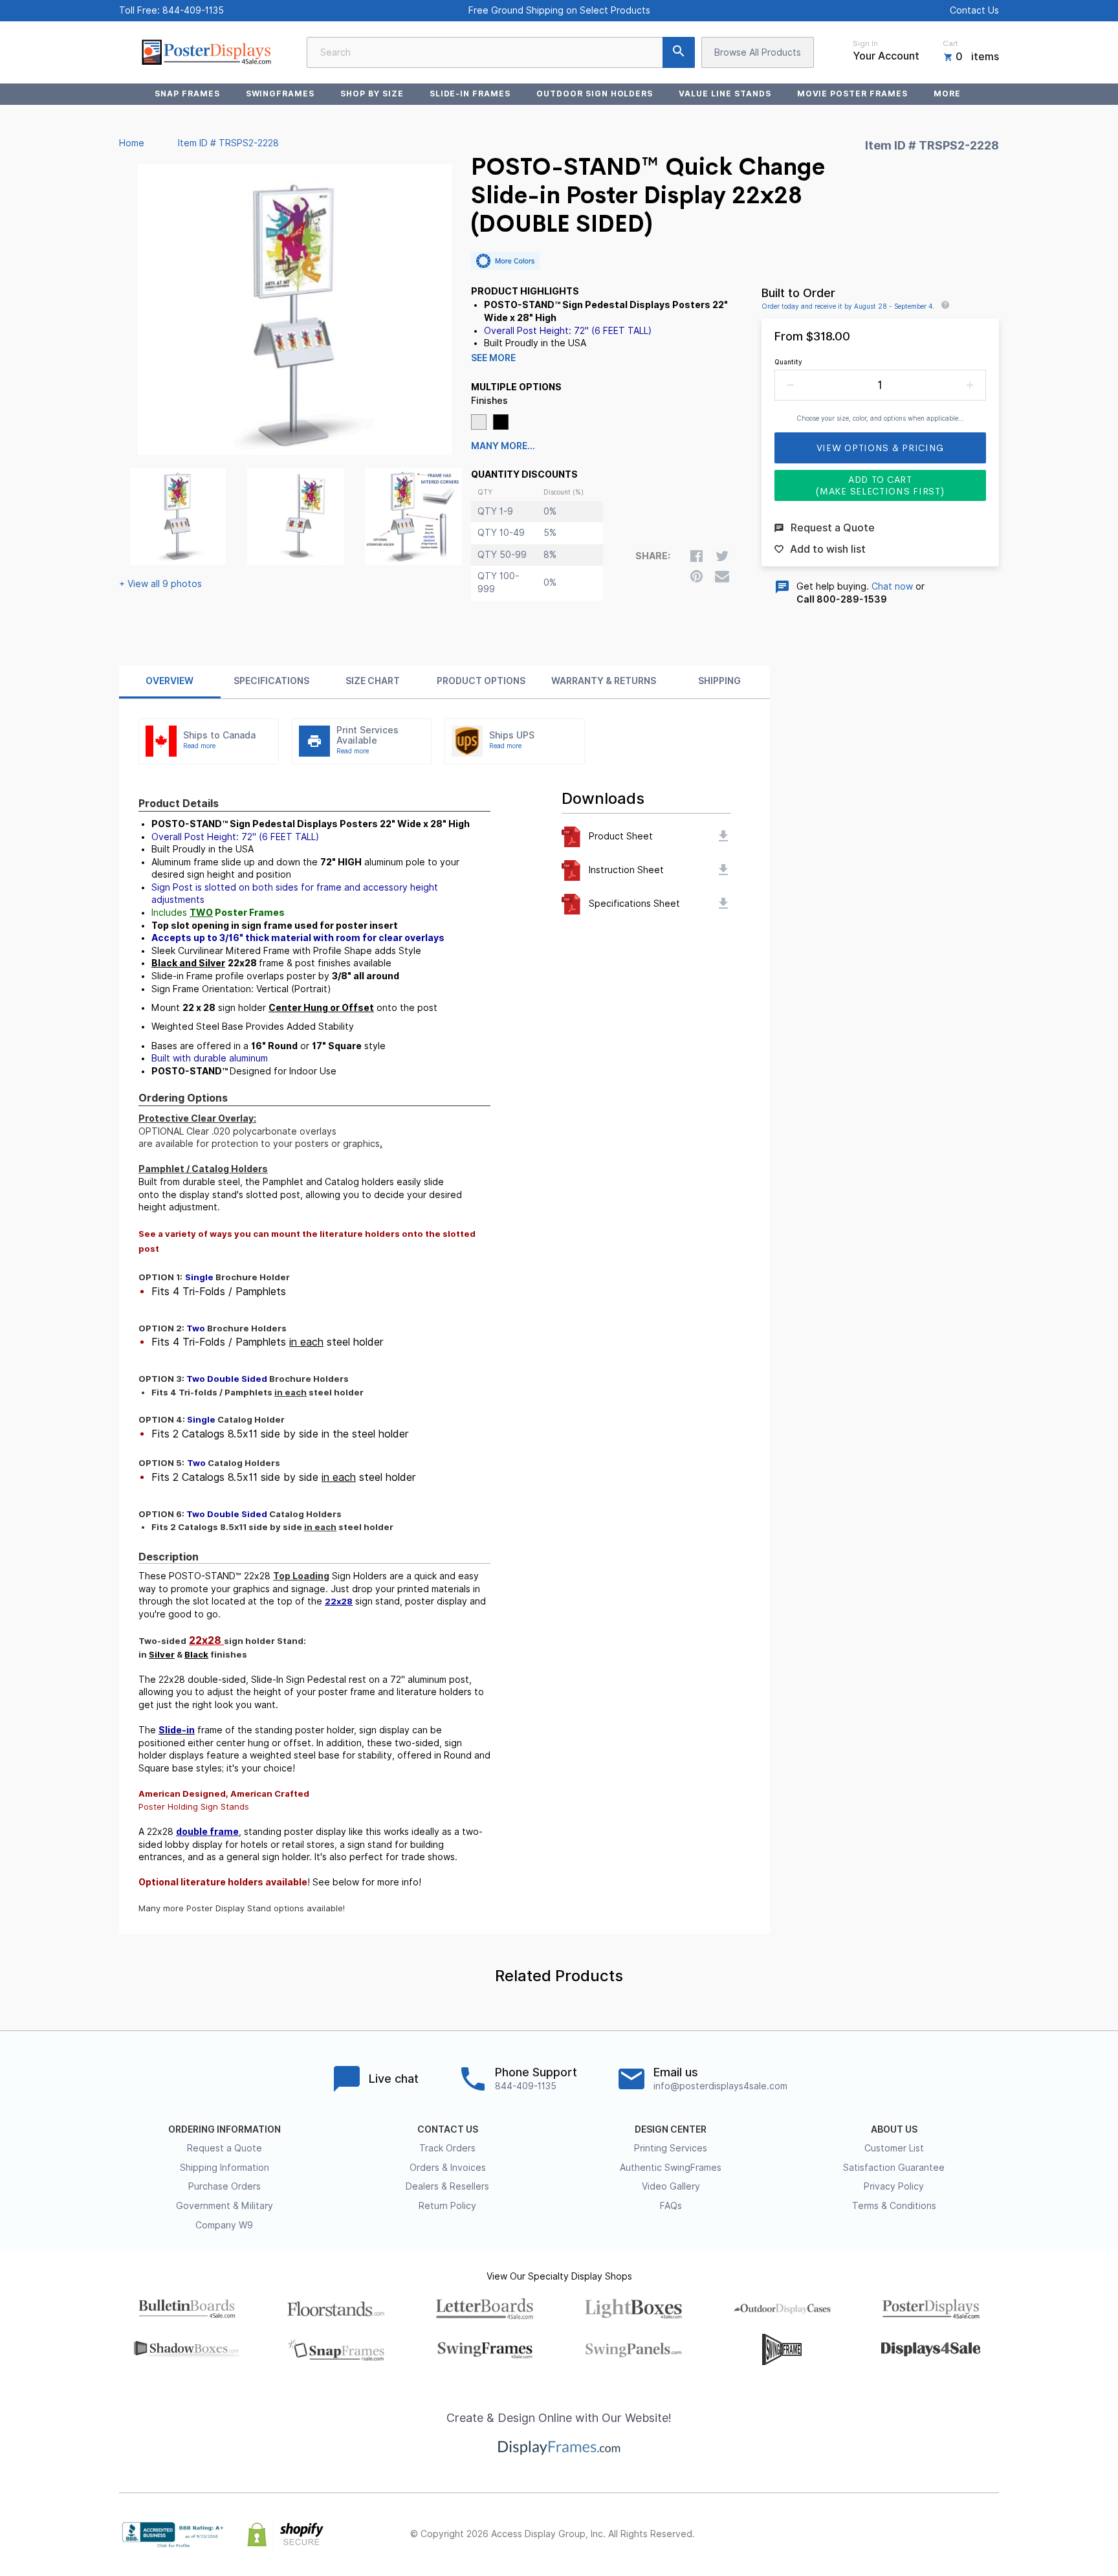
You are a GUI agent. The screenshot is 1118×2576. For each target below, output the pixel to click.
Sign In (865, 43)
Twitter (906, 2535)
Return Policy (447, 2206)
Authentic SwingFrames (671, 2168)
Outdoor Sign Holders (595, 94)
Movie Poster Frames (852, 94)
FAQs (671, 2206)
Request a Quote (225, 2148)
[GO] (679, 52)
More (947, 94)
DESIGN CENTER (671, 2129)
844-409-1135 (193, 10)
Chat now (892, 586)
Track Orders (447, 2148)
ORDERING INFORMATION (225, 2129)
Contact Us (974, 10)
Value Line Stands (725, 94)
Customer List (894, 2148)
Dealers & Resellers (447, 2186)
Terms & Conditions (894, 2206)
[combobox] (501, 52)
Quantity (788, 362)
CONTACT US (448, 2129)
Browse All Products (758, 52)
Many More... (503, 446)
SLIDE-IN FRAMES (470, 94)
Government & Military (225, 2206)
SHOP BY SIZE (372, 94)
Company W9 (224, 2225)
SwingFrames (280, 94)
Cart (950, 43)
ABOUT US (894, 2129)
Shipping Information (225, 2168)
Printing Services (671, 2148)
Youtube (991, 2535)
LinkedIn (963, 2535)
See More (493, 358)
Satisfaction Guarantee (894, 2168)
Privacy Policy (894, 2186)
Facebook (877, 2535)
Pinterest (934, 2535)
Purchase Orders (225, 2186)
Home (132, 143)
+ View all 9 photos (160, 584)
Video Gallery (671, 2186)
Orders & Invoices (448, 2168)
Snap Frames (187, 94)
